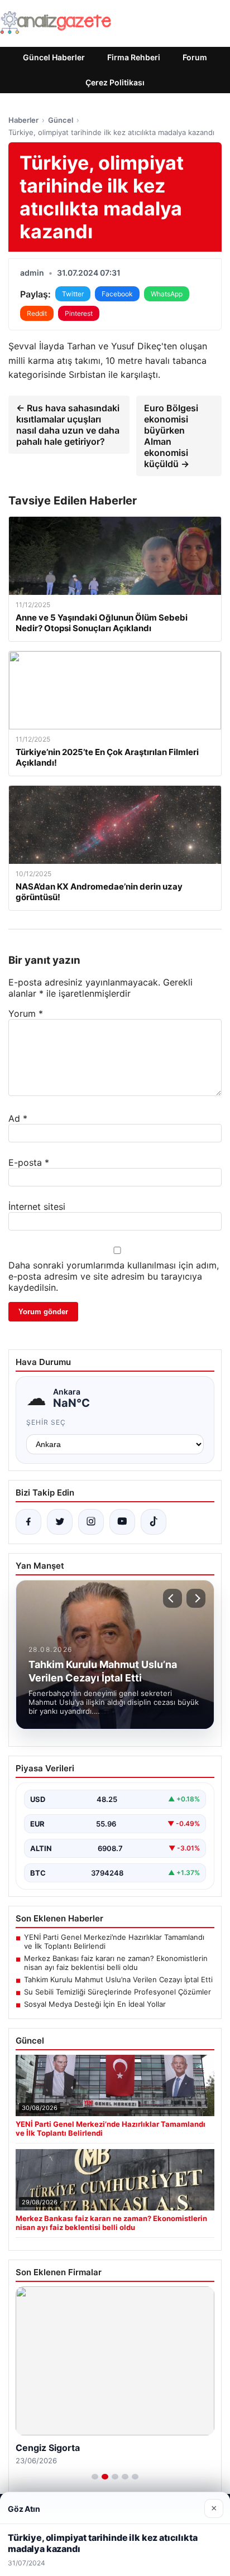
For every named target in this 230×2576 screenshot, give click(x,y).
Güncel (61, 120)
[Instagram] (91, 1522)
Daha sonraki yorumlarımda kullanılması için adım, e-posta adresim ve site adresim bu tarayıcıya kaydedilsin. (114, 1276)
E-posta (29, 1162)
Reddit (37, 313)
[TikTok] (154, 1522)
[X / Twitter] (60, 1522)
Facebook (117, 294)
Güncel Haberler (54, 57)
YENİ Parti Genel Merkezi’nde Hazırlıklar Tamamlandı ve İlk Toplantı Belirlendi (114, 1941)
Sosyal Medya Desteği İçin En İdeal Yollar (95, 2004)
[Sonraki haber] (196, 1598)
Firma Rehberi (134, 57)
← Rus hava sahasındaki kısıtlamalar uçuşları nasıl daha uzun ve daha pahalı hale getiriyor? (68, 425)
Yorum (26, 1013)
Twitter (73, 294)
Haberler (23, 120)
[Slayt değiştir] (95, 2477)
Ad (18, 1118)
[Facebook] (28, 1522)
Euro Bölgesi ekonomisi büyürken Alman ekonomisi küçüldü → (171, 436)
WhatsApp (167, 294)
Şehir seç (46, 1422)
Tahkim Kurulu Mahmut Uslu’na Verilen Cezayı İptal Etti (118, 1979)
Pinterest (79, 313)
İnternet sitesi (37, 1207)
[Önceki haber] (172, 1598)
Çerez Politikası (115, 82)
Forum (195, 57)
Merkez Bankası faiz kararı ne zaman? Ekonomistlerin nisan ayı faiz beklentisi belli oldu (116, 1963)
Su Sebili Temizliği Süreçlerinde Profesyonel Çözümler (118, 1992)
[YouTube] (122, 1522)
